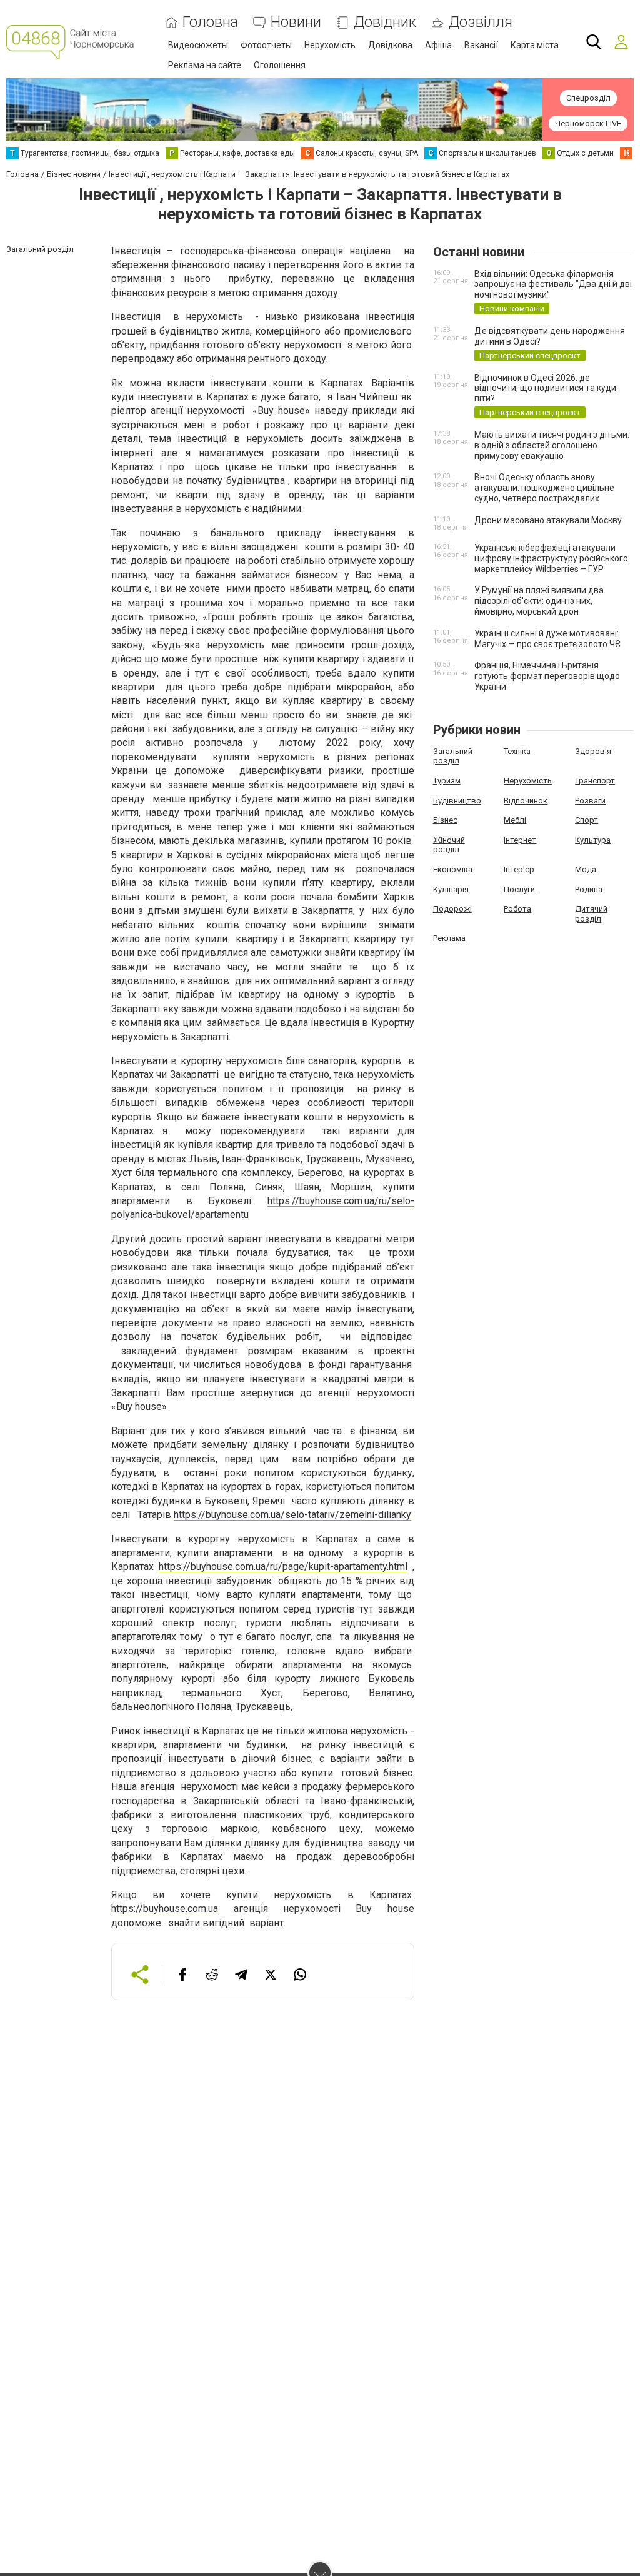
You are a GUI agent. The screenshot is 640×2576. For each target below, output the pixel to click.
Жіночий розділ (449, 845)
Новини (296, 22)
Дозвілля (481, 22)
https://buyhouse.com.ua (165, 1909)
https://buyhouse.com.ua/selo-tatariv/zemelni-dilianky (292, 1515)
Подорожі (452, 909)
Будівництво (457, 801)
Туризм (447, 781)
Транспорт (595, 781)
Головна (210, 22)
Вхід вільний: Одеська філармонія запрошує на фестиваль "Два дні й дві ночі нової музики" (553, 284)
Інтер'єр (519, 869)
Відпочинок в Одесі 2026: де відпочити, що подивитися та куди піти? (545, 388)
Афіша (438, 45)
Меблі (515, 820)
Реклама (449, 938)
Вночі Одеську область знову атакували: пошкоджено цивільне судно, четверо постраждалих (544, 488)
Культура (593, 840)
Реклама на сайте (205, 65)
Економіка (453, 869)
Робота (517, 909)
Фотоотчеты (266, 45)
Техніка (517, 751)
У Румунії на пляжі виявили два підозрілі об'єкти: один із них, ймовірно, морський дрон (539, 601)
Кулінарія (451, 889)
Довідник (385, 22)
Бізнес (445, 820)
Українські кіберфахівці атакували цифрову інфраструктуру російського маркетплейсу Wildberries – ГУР (551, 558)
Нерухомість (330, 45)
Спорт (587, 820)
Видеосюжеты (198, 45)
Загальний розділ (453, 756)
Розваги (590, 801)
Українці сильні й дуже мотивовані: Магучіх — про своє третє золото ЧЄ (547, 639)
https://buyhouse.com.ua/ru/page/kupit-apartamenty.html (283, 1567)
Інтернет (520, 840)
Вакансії (481, 45)
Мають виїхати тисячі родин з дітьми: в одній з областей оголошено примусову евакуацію (552, 445)
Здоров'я (593, 751)
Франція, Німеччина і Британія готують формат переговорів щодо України (547, 676)
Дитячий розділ (591, 914)
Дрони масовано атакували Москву (548, 520)
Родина (589, 889)
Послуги (519, 889)
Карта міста (535, 45)
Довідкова (390, 45)
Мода (586, 869)
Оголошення (280, 65)
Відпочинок (526, 801)
